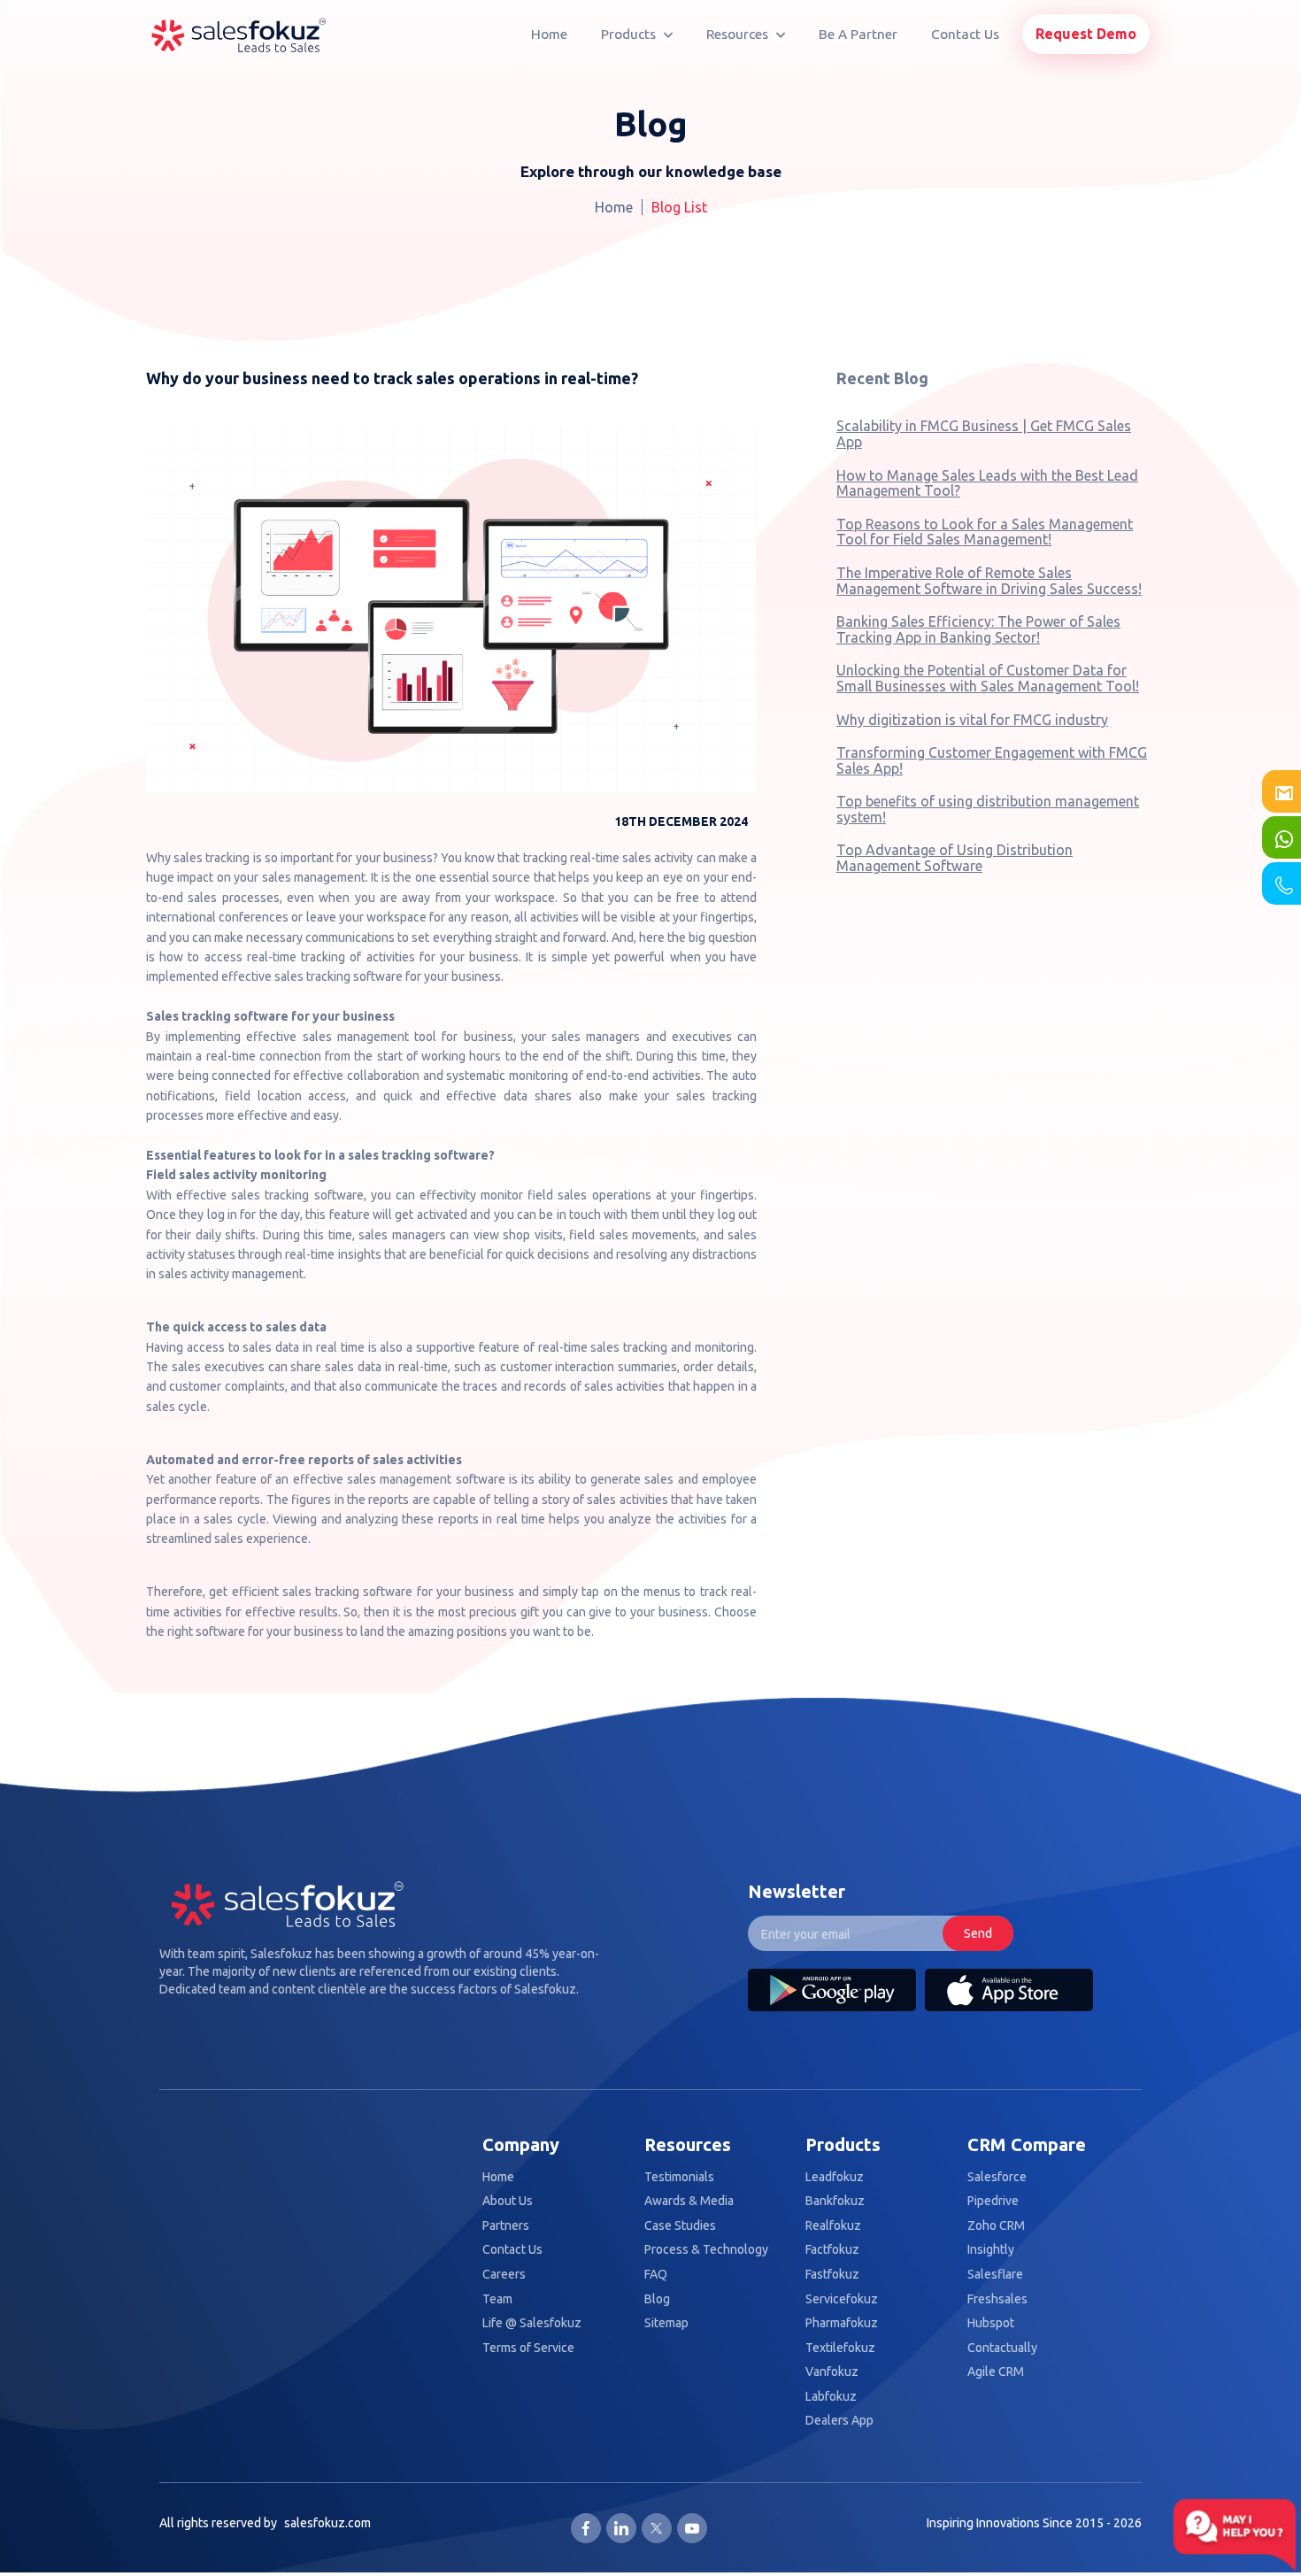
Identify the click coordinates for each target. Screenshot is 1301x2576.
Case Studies (680, 2226)
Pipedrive (993, 2201)
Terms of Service (528, 2348)
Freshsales (997, 2299)
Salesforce (997, 2177)
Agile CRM (996, 2372)
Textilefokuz (840, 2348)
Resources (739, 34)
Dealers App (839, 2421)
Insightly (991, 2250)
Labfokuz (831, 2397)
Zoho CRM (996, 2226)
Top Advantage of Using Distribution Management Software (955, 858)
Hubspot (991, 2323)
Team (497, 2299)
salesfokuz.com (327, 2523)
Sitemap (666, 2323)
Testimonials (679, 2177)
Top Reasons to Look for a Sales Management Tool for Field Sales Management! (985, 532)
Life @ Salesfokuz (532, 2323)
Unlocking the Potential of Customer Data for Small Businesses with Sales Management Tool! (988, 678)
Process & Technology (706, 2250)
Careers (504, 2275)
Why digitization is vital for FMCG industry (972, 720)
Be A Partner (858, 34)
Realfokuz (833, 2226)
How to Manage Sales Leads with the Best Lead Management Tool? (987, 483)
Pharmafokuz (842, 2323)
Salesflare (995, 2275)
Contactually (1002, 2348)
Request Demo (1086, 34)
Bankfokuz (835, 2201)
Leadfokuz (835, 2177)
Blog (657, 2299)
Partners (506, 2226)
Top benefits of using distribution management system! (988, 809)
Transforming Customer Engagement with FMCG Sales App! (992, 760)
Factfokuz (832, 2250)
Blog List (679, 207)
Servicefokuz (842, 2299)
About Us (508, 2201)
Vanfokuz (832, 2372)
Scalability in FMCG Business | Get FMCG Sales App (984, 434)
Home (549, 34)
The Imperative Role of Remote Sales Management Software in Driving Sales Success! (989, 581)
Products (630, 34)
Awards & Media (689, 2201)
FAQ (656, 2275)
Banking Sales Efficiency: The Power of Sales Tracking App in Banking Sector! (978, 629)
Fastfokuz (832, 2275)
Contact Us (965, 34)
